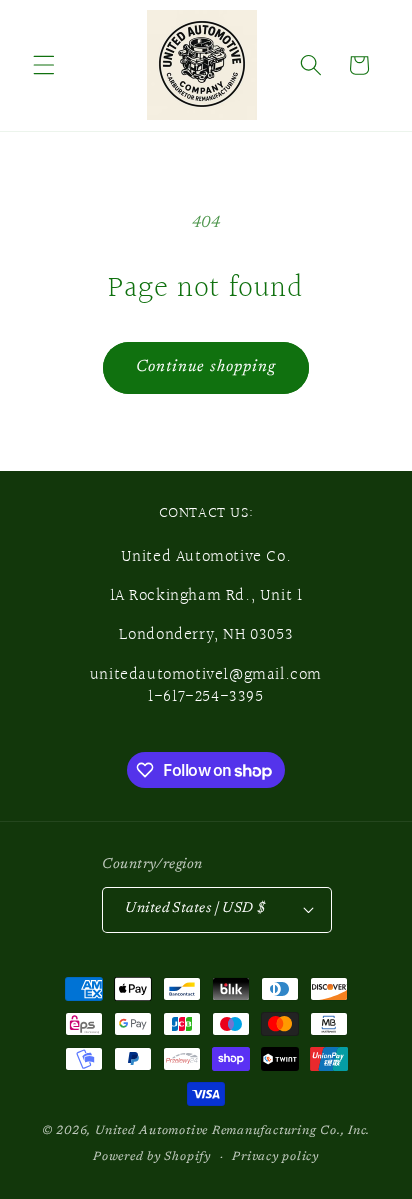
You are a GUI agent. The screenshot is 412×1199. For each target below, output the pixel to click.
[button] (44, 65)
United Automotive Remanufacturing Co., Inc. (232, 1131)
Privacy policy (275, 1157)
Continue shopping (206, 367)
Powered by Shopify (152, 1157)
